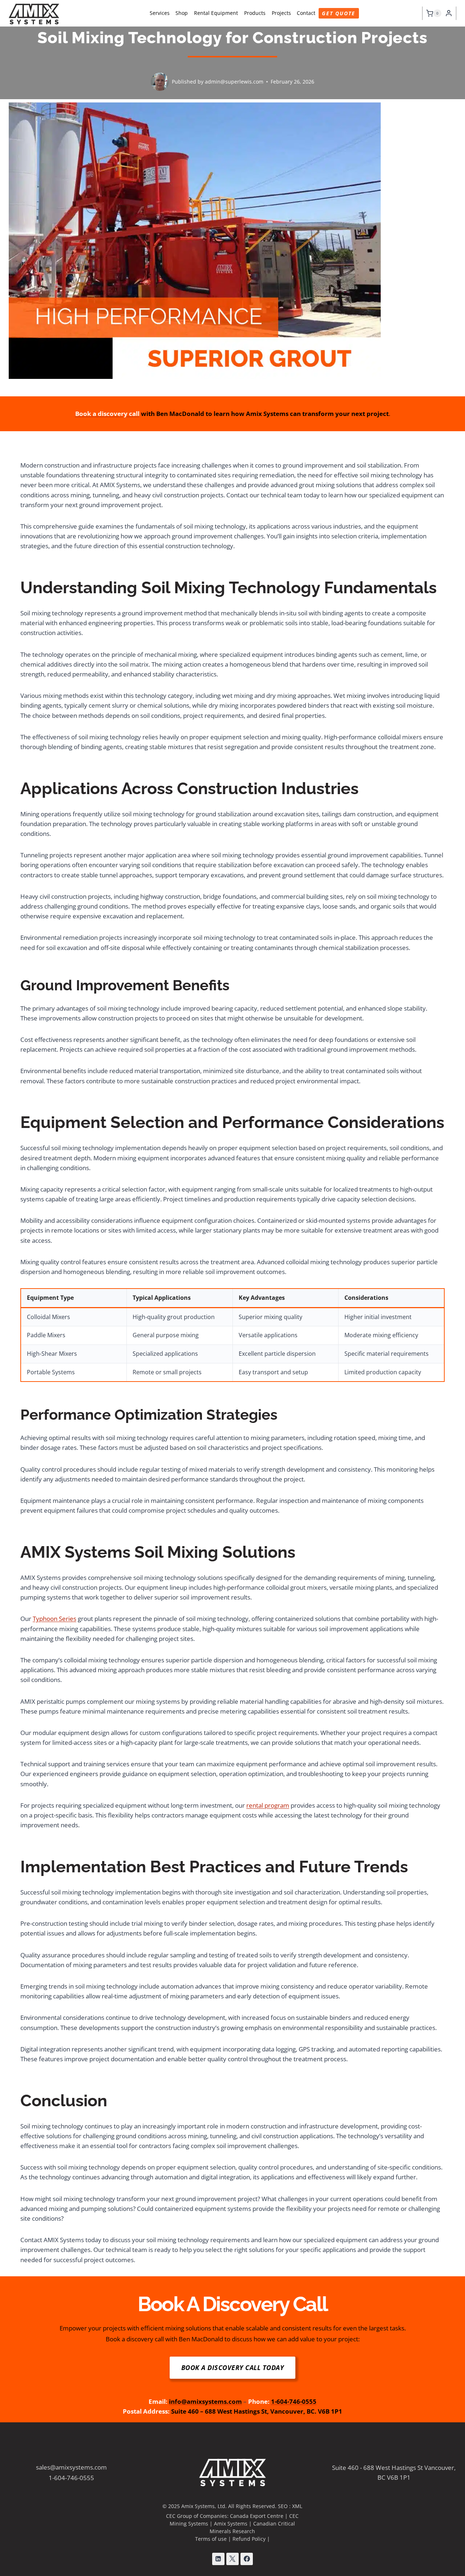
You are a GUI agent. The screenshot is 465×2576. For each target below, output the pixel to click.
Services (160, 13)
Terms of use (211, 2539)
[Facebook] (247, 2559)
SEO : (285, 2506)
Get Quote (339, 13)
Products (255, 13)
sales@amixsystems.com (71, 2467)
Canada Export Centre (257, 2516)
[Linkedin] (218, 2559)
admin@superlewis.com (234, 82)
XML (297, 2506)
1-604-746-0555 (71, 2478)
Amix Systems (231, 2524)
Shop (182, 13)
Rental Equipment (216, 13)
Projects (281, 13)
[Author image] (160, 82)
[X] (232, 2559)
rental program (268, 1805)
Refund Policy (249, 2539)
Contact (306, 13)
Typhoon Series (54, 1619)
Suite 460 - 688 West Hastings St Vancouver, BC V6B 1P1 (394, 2472)
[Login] (449, 13)
